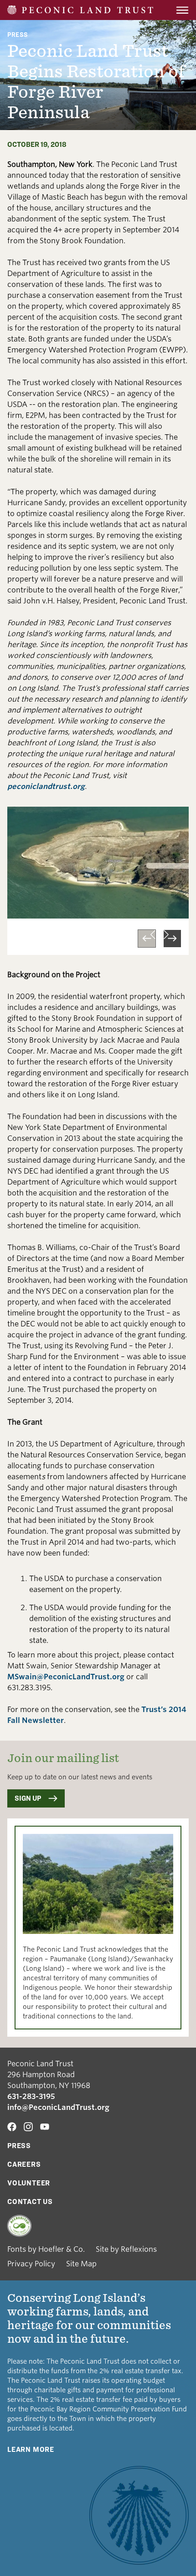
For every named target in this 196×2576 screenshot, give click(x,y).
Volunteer (29, 2183)
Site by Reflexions (126, 2249)
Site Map (81, 2264)
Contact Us (30, 2202)
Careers (24, 2164)
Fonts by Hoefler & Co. (46, 2249)
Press (18, 34)
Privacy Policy (31, 2264)
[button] (147, 939)
